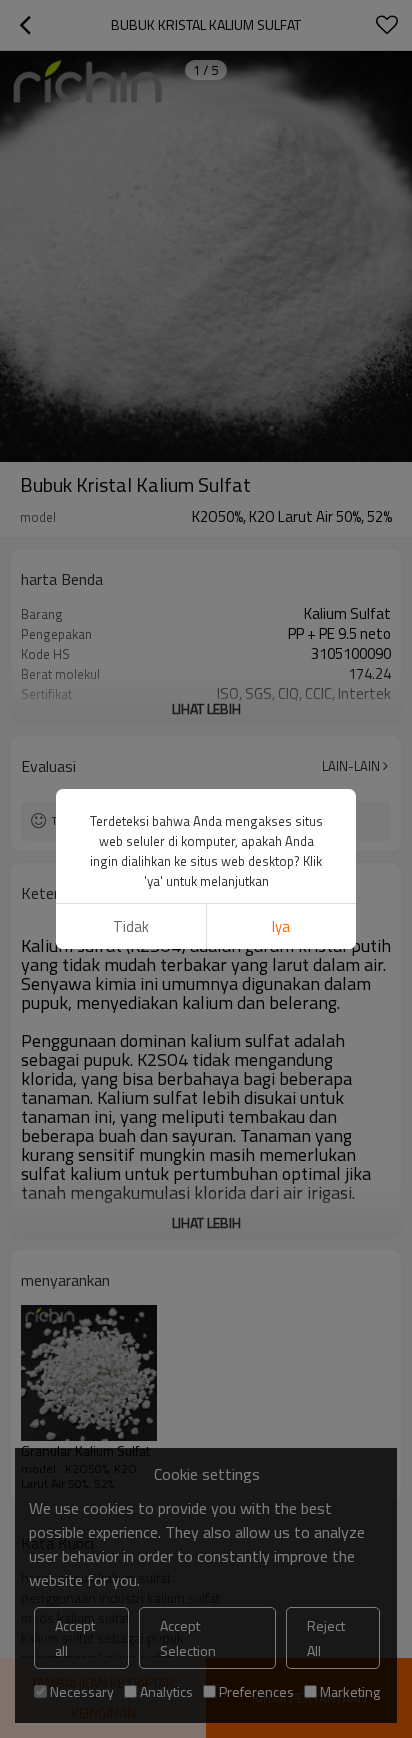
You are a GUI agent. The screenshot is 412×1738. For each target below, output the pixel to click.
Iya (281, 926)
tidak (131, 926)
